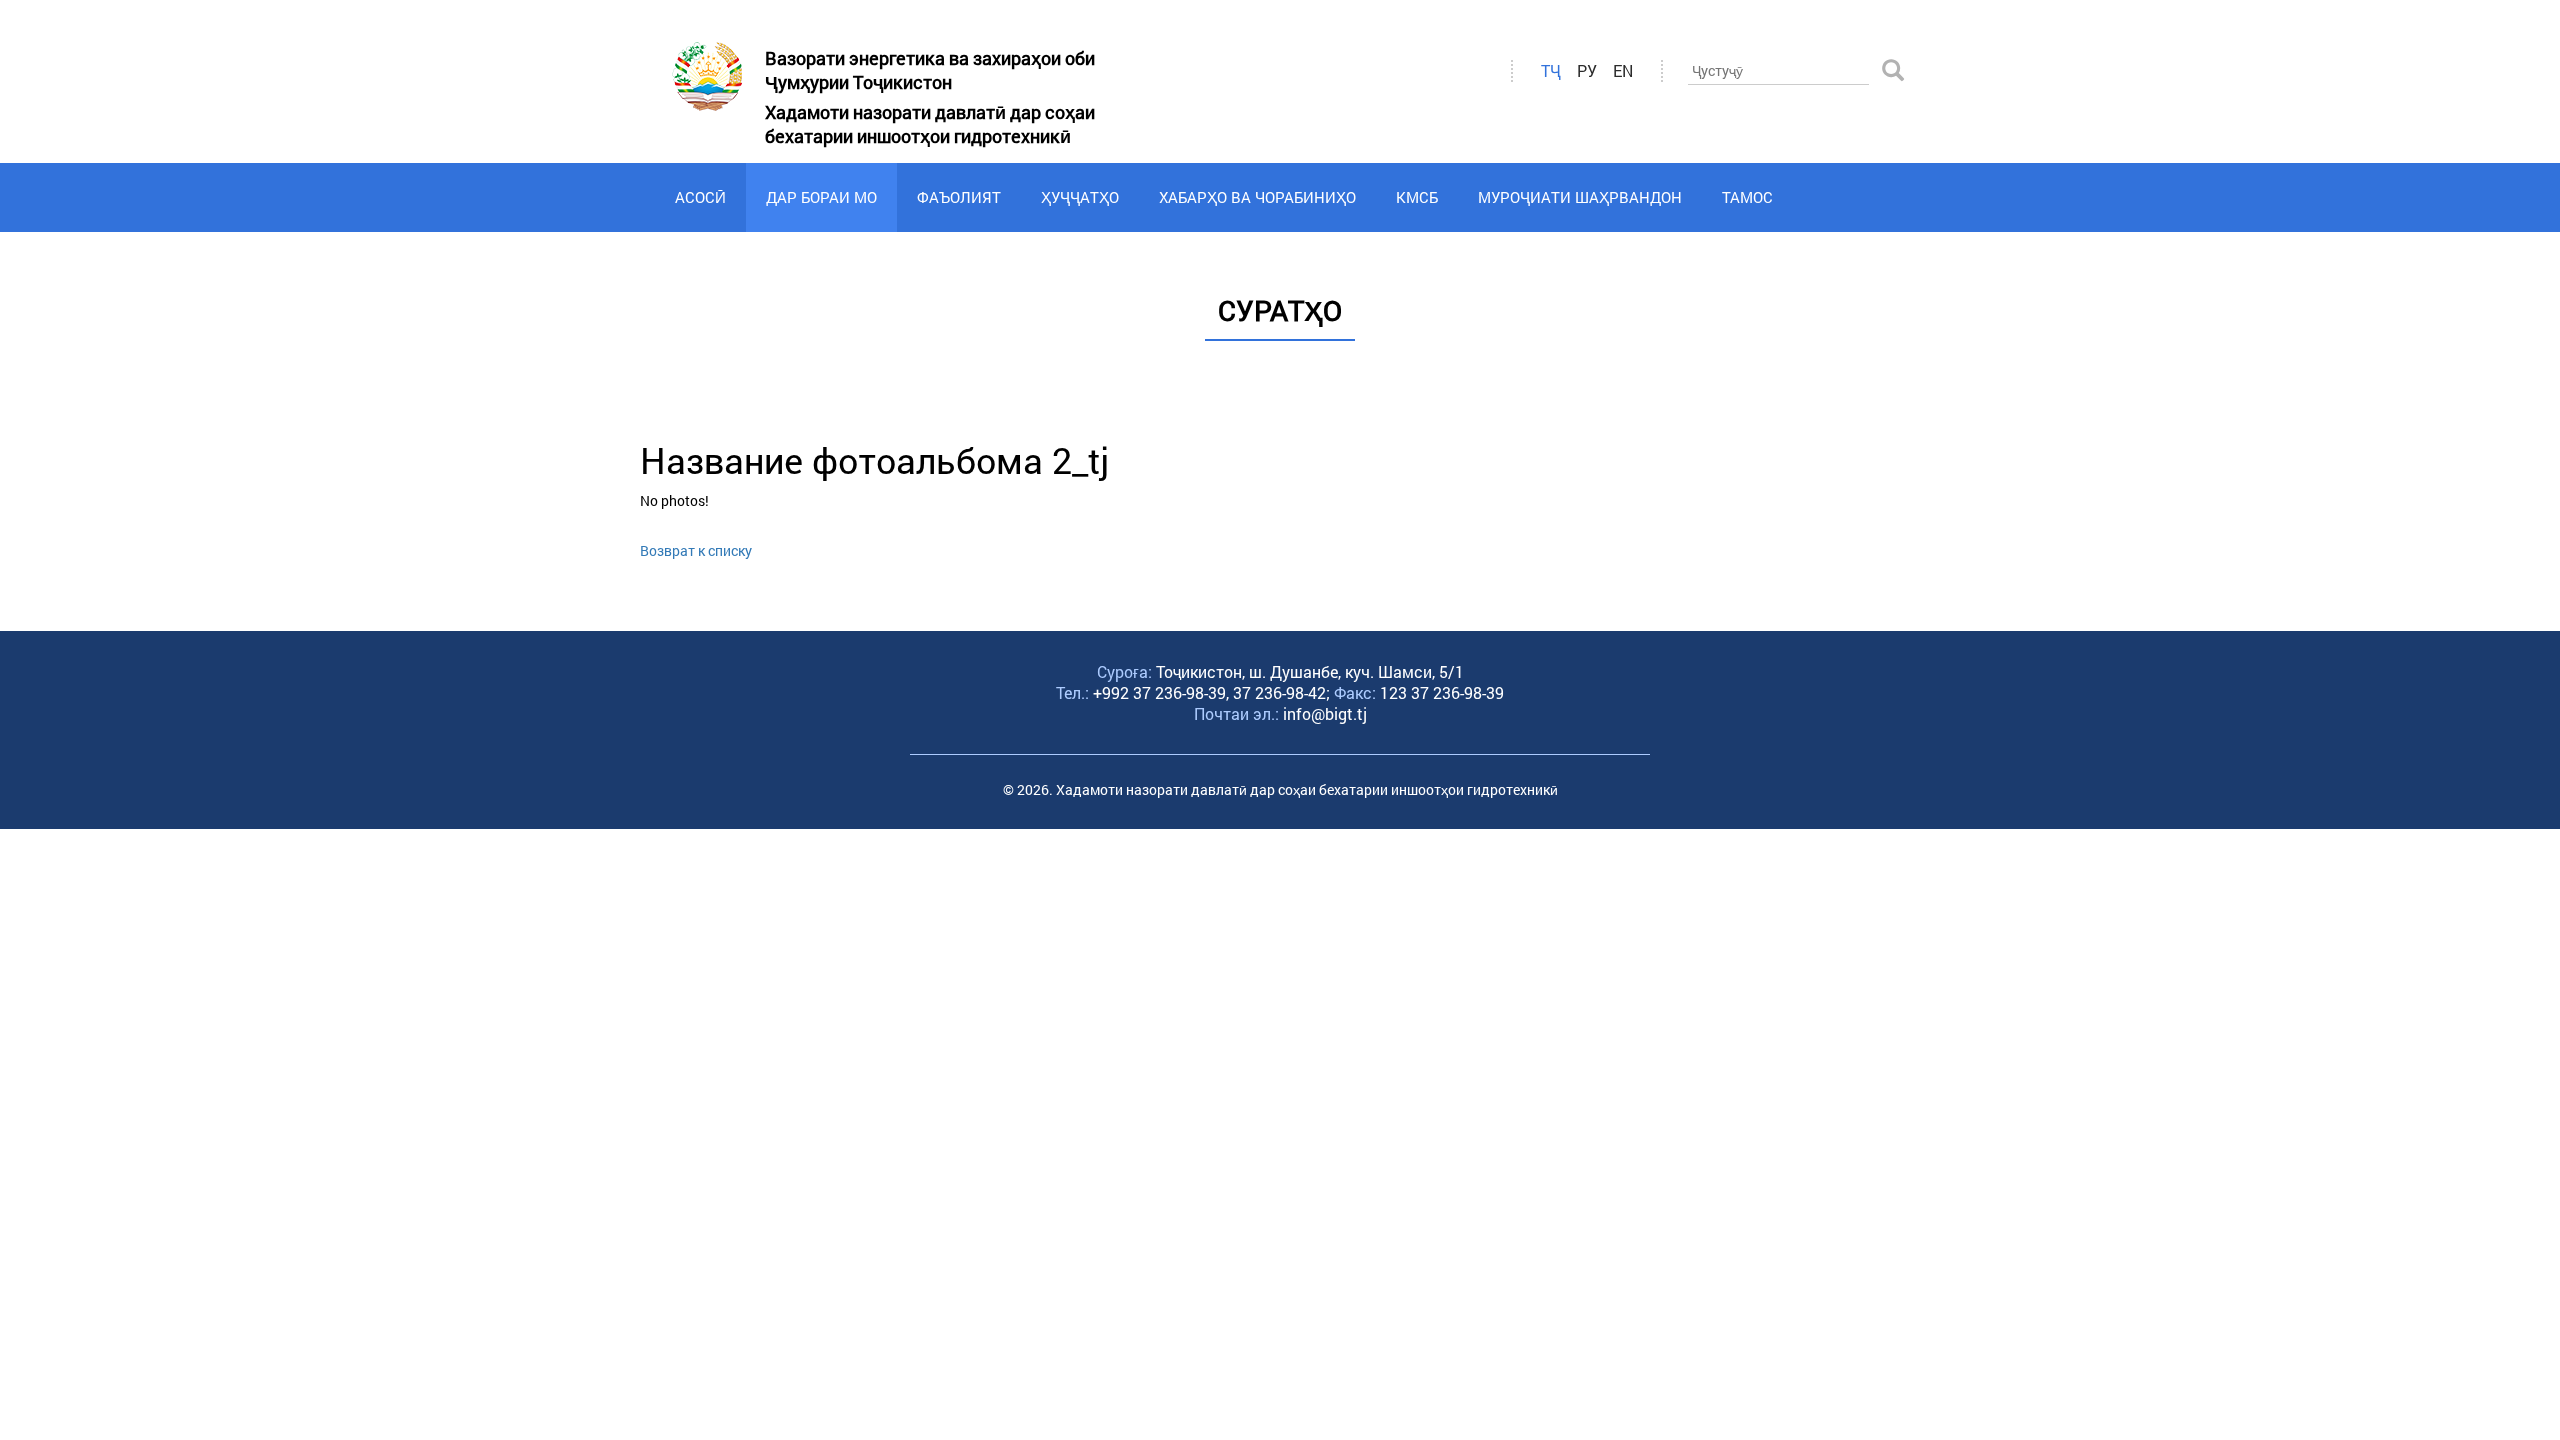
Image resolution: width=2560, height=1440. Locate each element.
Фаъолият (959, 197)
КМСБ (1417, 197)
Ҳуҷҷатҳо (1080, 197)
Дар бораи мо (821, 197)
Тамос (1747, 197)
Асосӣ (700, 197)
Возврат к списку (696, 550)
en (1623, 70)
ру (1587, 70)
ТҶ (1551, 70)
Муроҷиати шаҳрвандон (1580, 197)
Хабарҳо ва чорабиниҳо (1257, 197)
